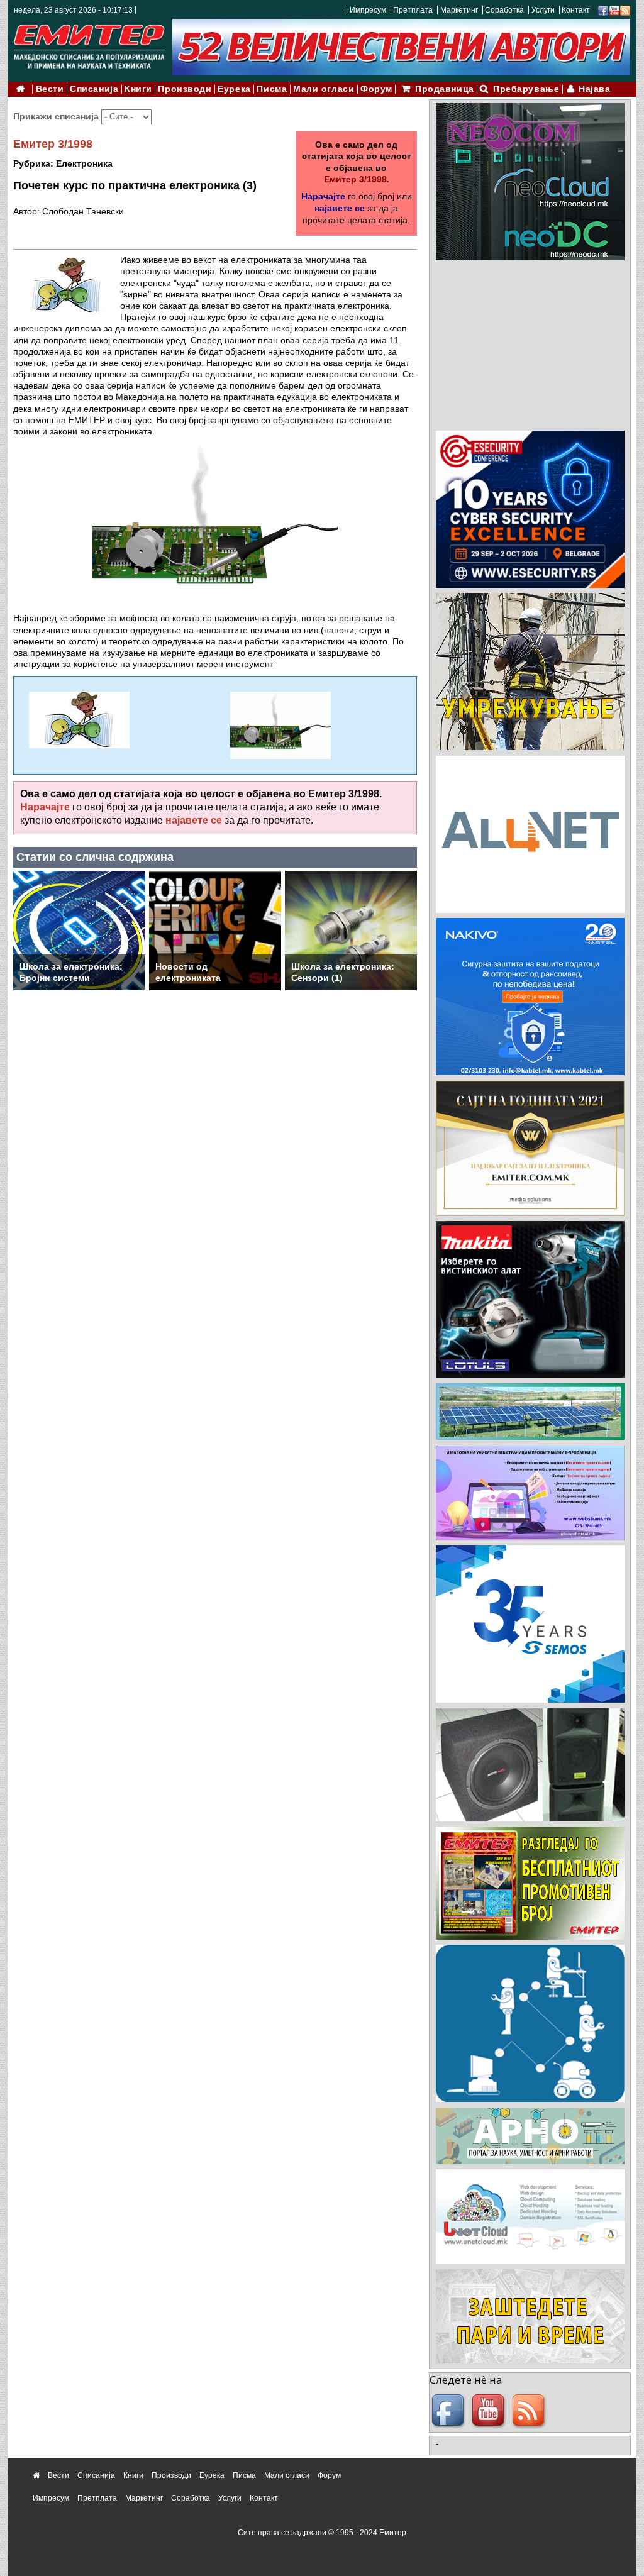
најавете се (340, 208)
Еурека (234, 89)
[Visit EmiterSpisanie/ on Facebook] (603, 10)
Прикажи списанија (57, 116)
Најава (594, 89)
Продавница (445, 89)
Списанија (94, 89)
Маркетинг (459, 10)
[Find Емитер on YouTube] (490, 2411)
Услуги (543, 10)
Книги (138, 89)
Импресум (368, 10)
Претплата (413, 10)
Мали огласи (324, 89)
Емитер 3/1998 (53, 144)
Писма (272, 89)
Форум (376, 89)
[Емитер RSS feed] (530, 2411)
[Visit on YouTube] (614, 10)
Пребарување (526, 89)
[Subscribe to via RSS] (625, 10)
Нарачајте (323, 196)
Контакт (576, 10)
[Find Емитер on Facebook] (450, 2411)
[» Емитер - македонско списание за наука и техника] (89, 44)
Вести (50, 89)
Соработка (504, 10)
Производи (185, 89)
